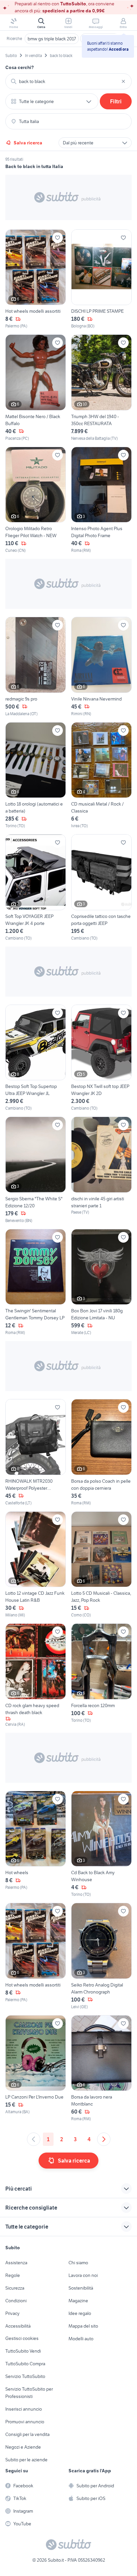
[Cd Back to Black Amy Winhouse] (101, 1844)
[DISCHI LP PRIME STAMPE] (101, 279)
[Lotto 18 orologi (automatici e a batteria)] (36, 776)
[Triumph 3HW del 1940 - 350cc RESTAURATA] (101, 388)
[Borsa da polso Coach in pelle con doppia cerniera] (101, 1453)
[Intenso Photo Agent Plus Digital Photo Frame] (101, 500)
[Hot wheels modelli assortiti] (36, 279)
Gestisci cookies (22, 2338)
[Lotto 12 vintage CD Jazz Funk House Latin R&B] (36, 1565)
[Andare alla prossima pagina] (104, 2139)
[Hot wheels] (36, 1844)
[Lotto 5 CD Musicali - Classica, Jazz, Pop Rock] (101, 1565)
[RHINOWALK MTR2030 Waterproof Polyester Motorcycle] (36, 1453)
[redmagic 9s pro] (36, 667)
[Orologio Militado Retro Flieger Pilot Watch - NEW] (36, 500)
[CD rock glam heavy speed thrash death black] (36, 1675)
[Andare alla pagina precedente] (34, 2139)
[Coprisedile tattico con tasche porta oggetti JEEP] (101, 888)
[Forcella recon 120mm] (101, 1675)
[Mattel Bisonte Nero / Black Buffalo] (36, 388)
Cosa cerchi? (20, 67)
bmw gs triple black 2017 (52, 39)
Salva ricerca (28, 143)
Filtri (116, 101)
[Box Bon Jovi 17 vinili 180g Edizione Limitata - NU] (101, 1282)
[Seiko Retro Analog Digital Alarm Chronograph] (101, 1956)
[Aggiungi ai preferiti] (58, 238)
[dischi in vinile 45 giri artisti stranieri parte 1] (101, 1170)
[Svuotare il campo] (123, 81)
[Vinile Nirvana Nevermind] (101, 667)
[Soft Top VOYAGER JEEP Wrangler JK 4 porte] (36, 888)
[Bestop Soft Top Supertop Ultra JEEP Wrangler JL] (36, 1058)
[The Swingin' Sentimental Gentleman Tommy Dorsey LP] (36, 1282)
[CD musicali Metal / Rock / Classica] (101, 776)
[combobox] (68, 81)
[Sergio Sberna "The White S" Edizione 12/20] (36, 1170)
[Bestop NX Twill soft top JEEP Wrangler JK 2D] (101, 1058)
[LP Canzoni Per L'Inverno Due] (36, 2069)
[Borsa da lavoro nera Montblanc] (101, 2069)
